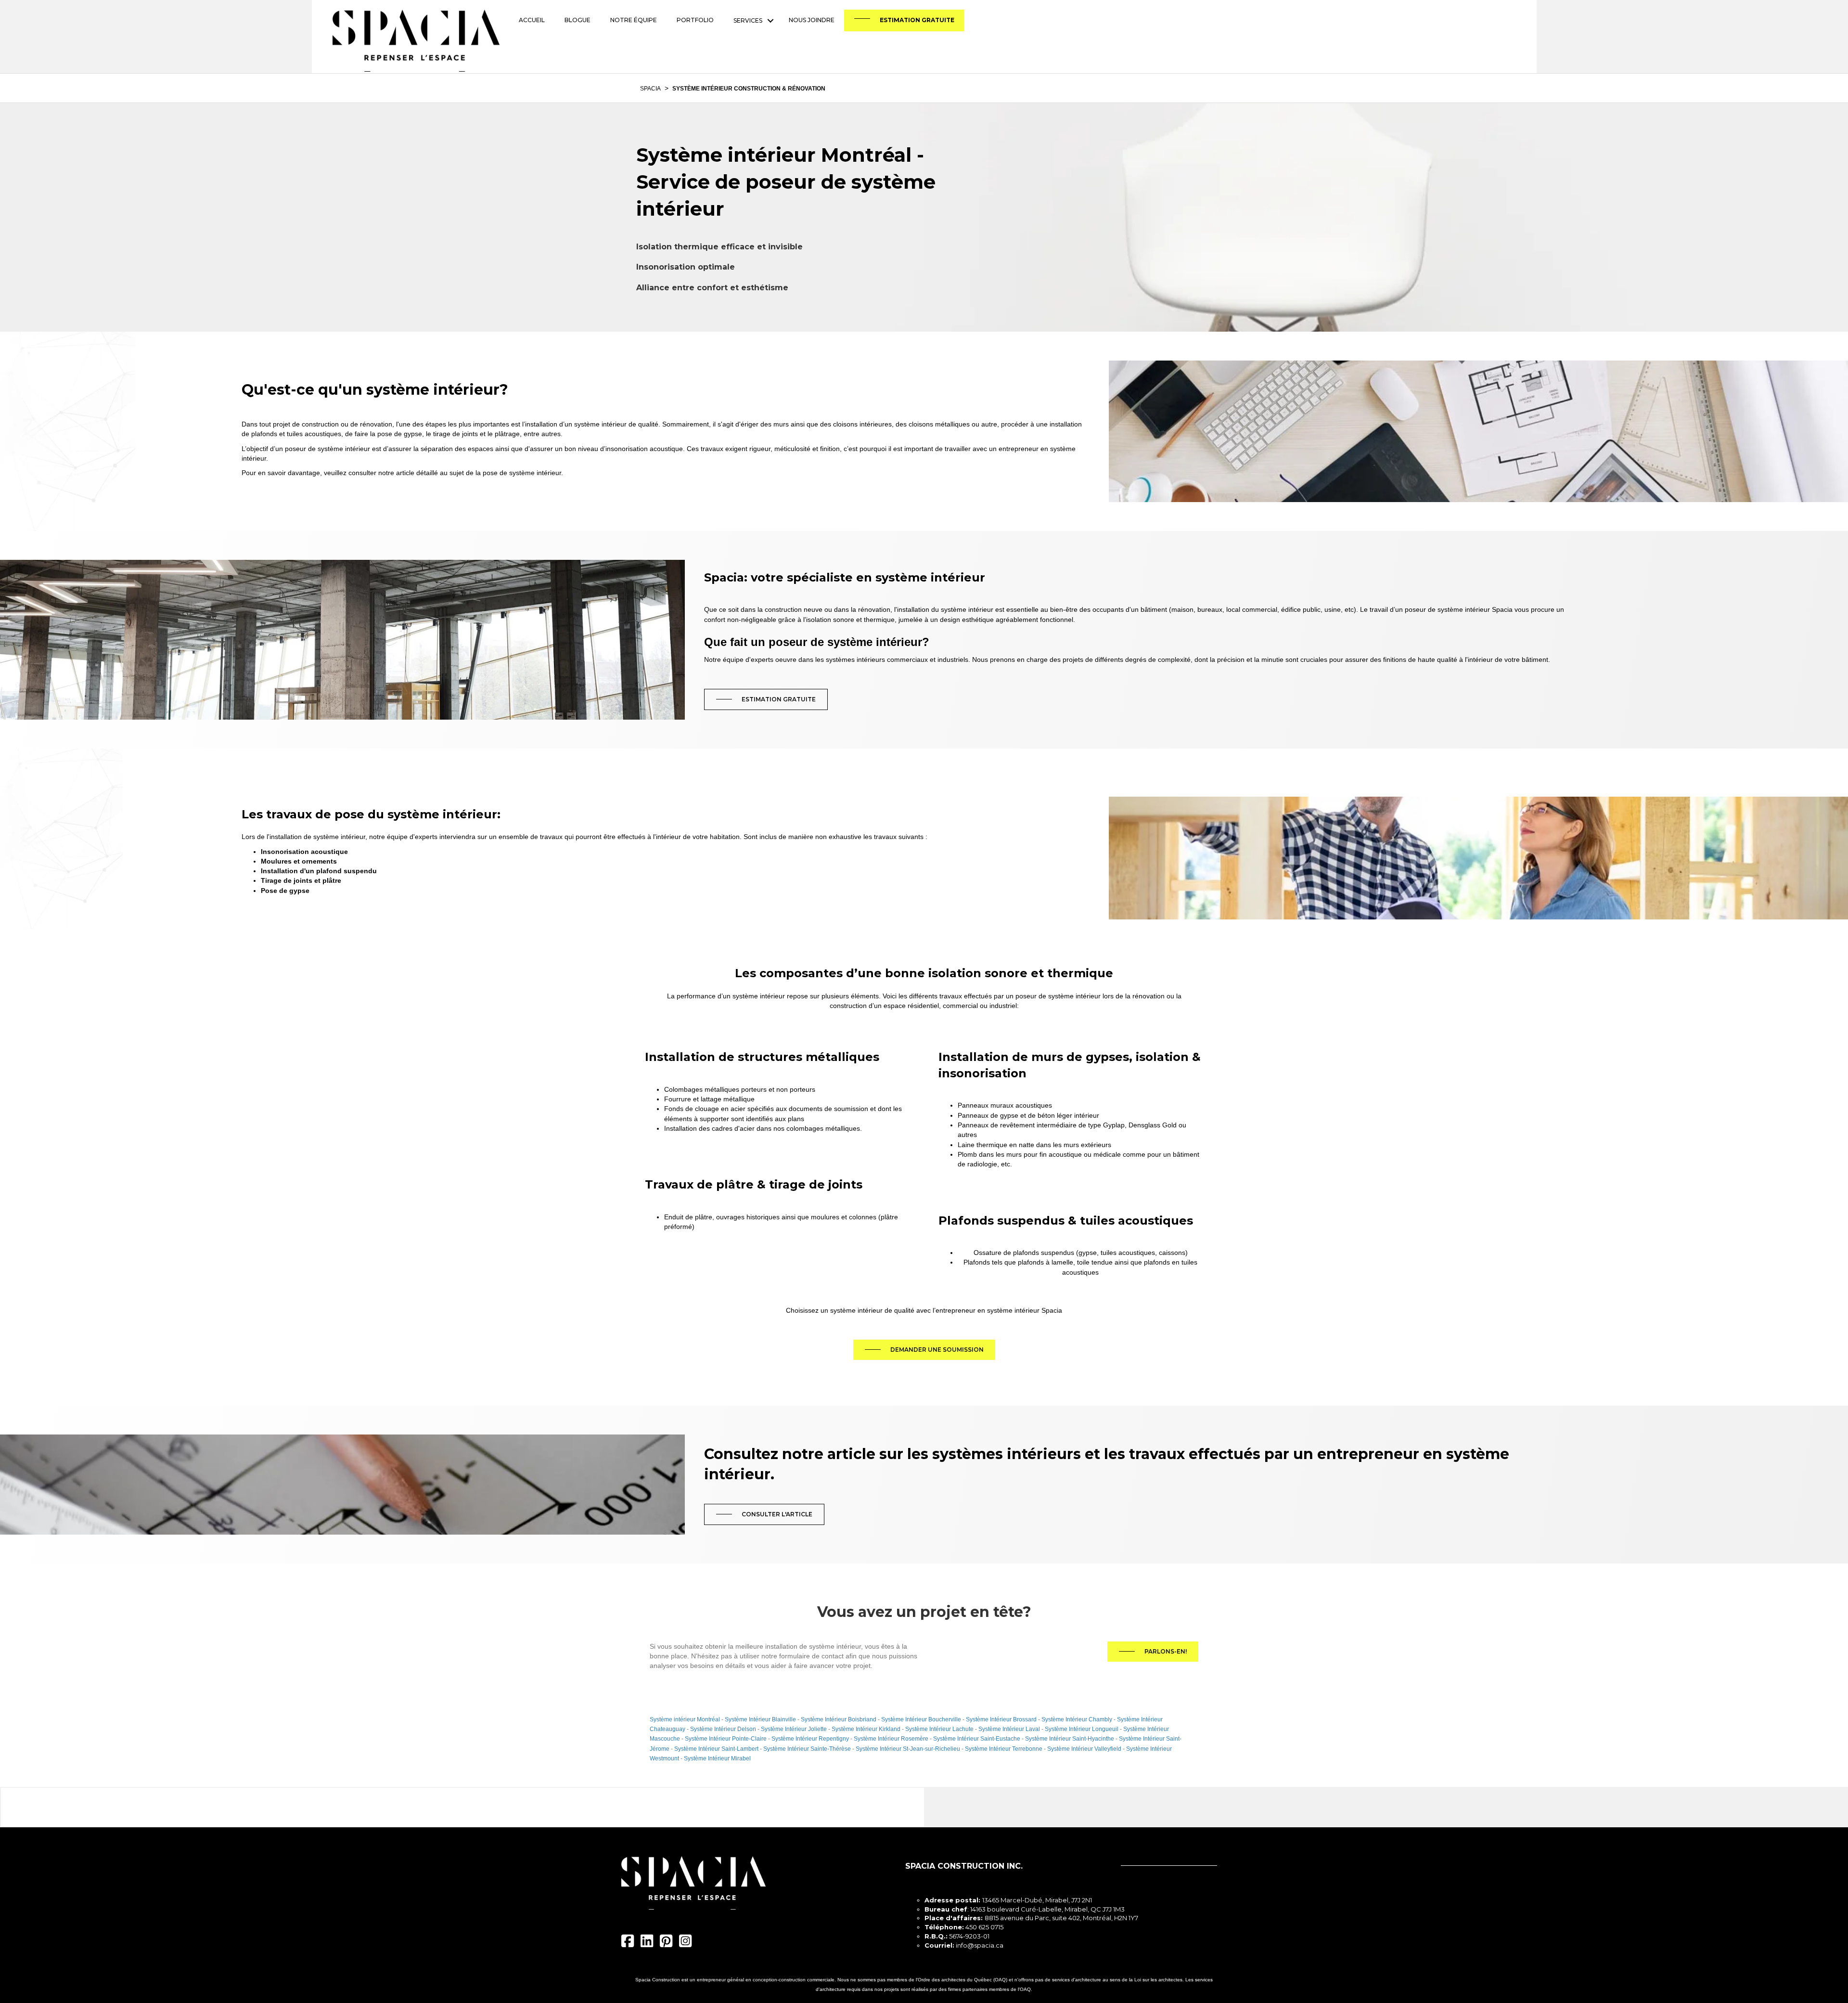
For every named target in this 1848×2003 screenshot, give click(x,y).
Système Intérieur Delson (723, 1729)
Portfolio (695, 20)
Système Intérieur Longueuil (1082, 1729)
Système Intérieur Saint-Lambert (716, 1749)
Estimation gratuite (917, 20)
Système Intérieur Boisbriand (839, 1719)
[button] (770, 20)
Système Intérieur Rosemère (891, 1739)
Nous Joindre (812, 20)
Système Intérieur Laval (1009, 1729)
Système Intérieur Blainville (760, 1719)
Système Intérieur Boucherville (921, 1719)
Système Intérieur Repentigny (810, 1739)
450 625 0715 (984, 1927)
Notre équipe (634, 20)
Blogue (577, 20)
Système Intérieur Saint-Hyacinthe (1070, 1739)
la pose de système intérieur (518, 473)
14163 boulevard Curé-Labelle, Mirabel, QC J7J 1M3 (1047, 1909)
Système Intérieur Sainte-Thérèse (807, 1749)
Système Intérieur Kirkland (866, 1729)
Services (748, 20)
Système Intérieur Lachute (939, 1729)
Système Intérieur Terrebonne (1004, 1749)
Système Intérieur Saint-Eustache (977, 1739)
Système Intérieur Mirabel (717, 1758)
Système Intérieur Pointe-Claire (726, 1739)
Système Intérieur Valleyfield (1084, 1749)
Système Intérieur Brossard (1001, 1719)
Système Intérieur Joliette (794, 1729)
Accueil (532, 20)
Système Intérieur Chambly (1077, 1719)
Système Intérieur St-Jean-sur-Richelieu (908, 1749)
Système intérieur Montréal (685, 1719)
